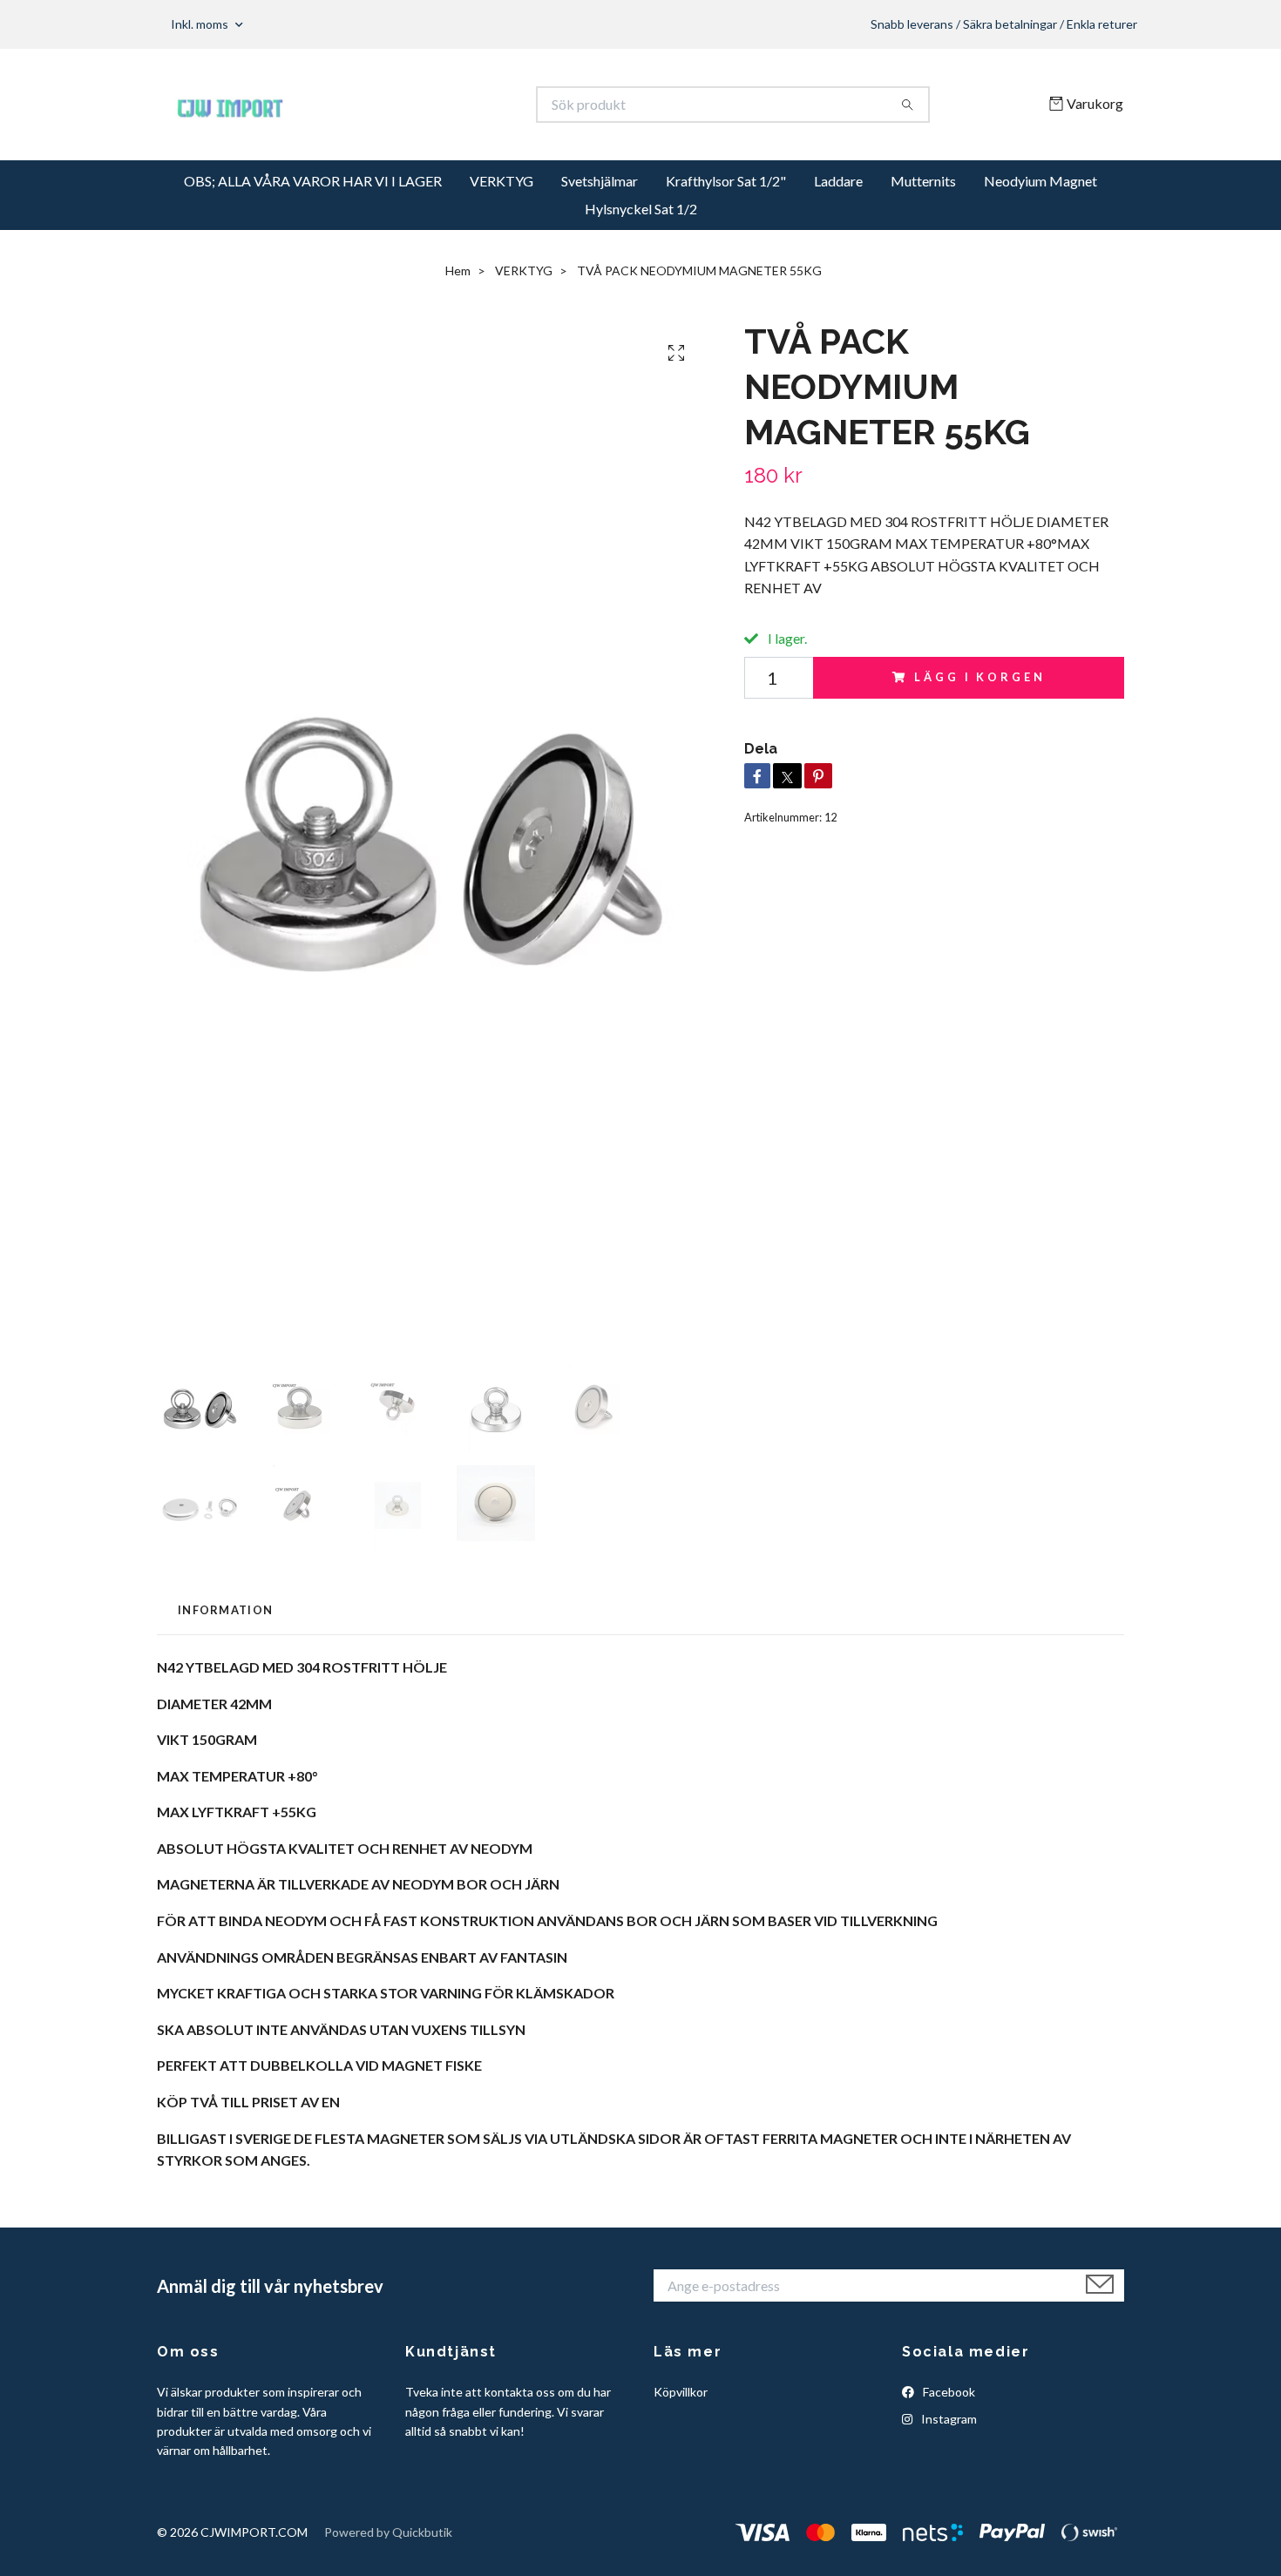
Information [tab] (225, 1610)
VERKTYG (502, 181)
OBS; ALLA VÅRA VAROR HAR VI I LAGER (313, 181)
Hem (458, 270)
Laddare (838, 181)
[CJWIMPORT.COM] (399, 105)
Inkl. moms (201, 24)
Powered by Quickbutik (388, 2532)
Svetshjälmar (600, 181)
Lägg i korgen (979, 677)
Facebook (948, 2392)
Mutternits (923, 181)
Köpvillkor (681, 2392)
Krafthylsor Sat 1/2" (726, 181)
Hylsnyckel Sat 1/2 (641, 209)
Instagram (948, 2419)
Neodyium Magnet (1040, 181)
